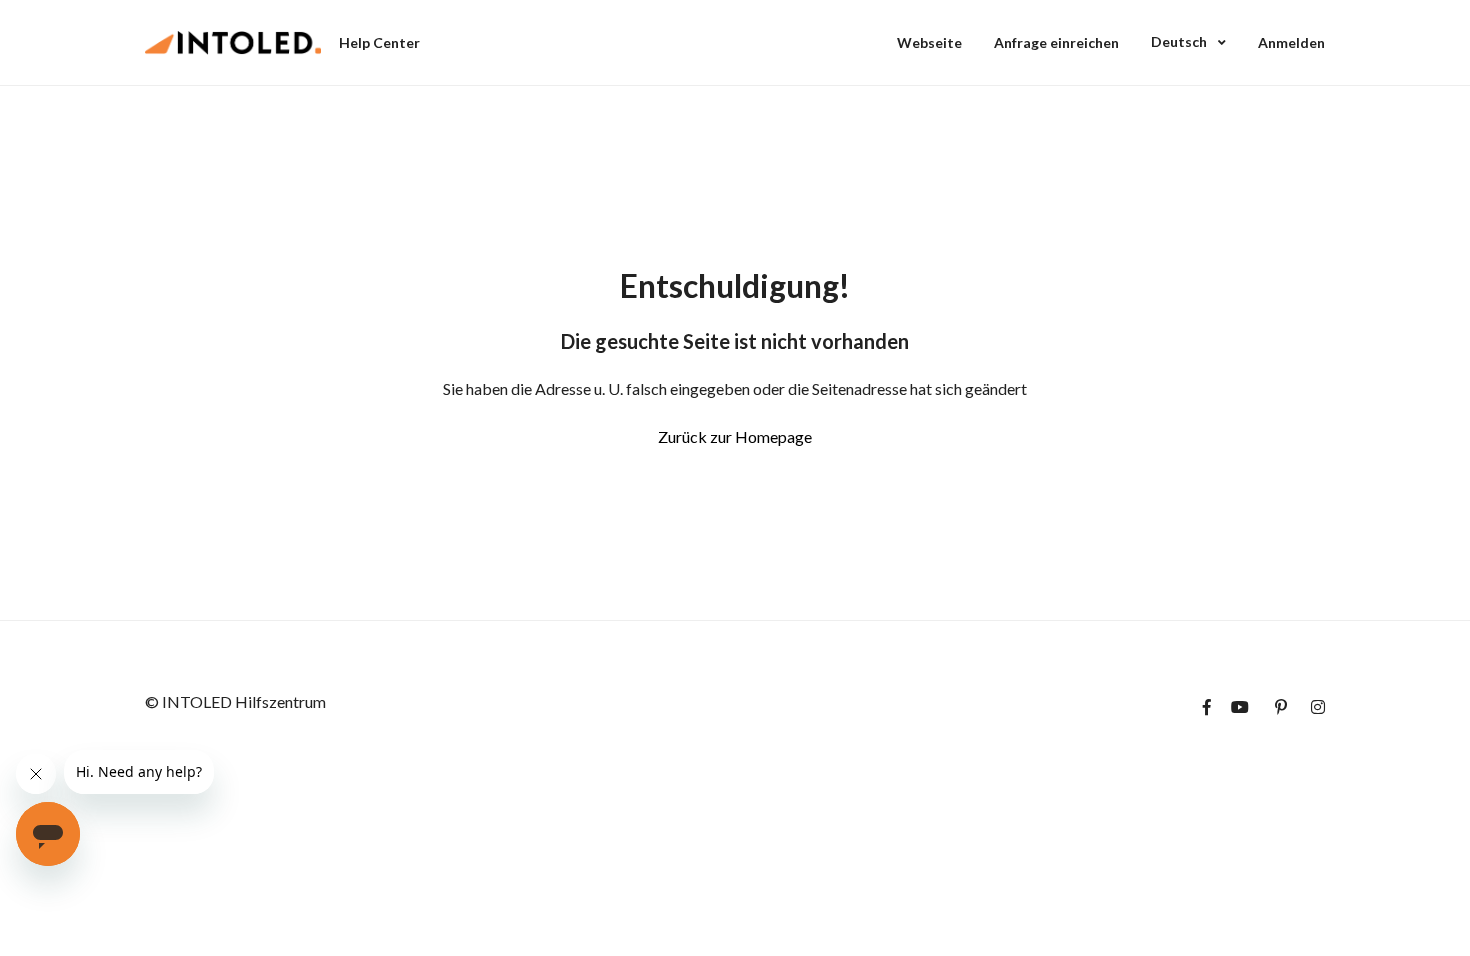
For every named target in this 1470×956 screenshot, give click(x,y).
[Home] (233, 43)
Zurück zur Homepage (735, 436)
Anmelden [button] (1291, 42)
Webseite (929, 42)
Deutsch (1180, 41)
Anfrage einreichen (1056, 42)
